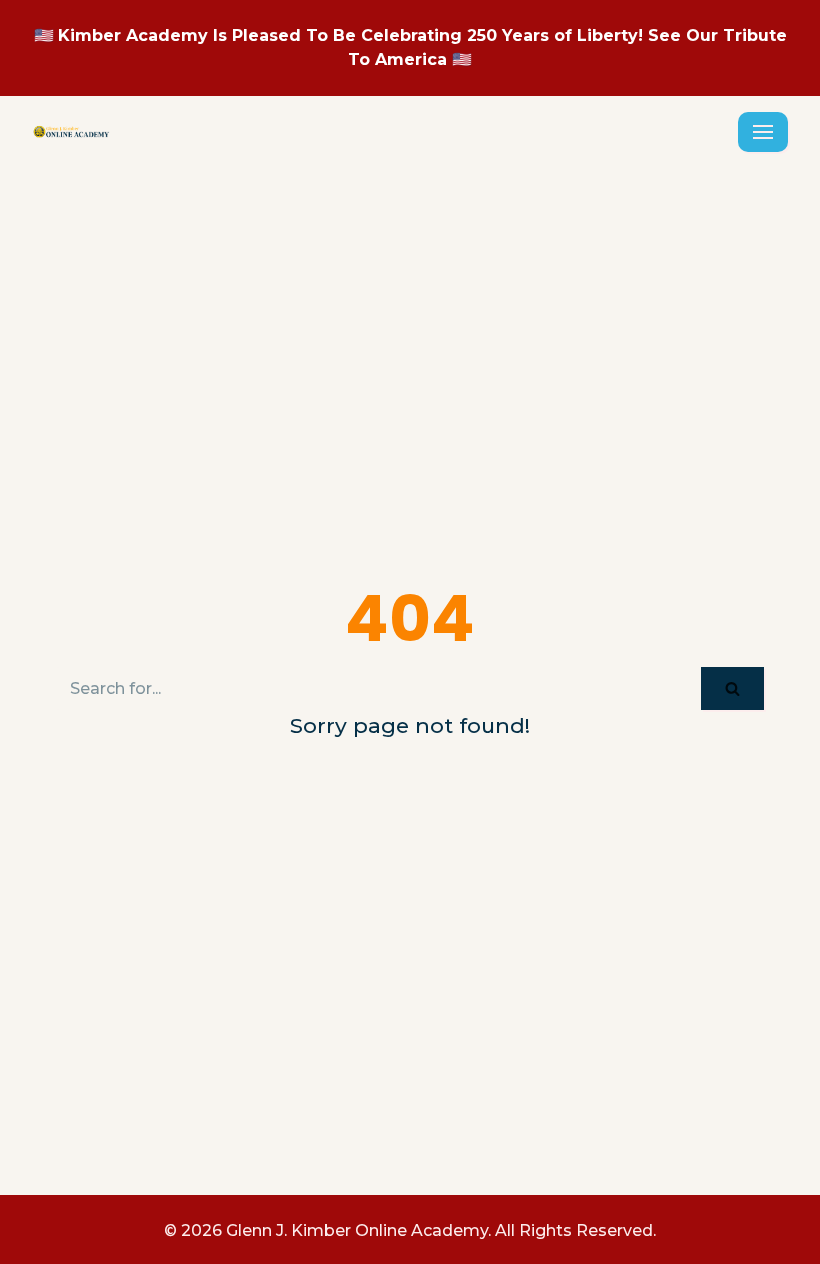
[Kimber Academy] (72, 132)
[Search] (732, 688)
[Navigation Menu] (763, 132)
